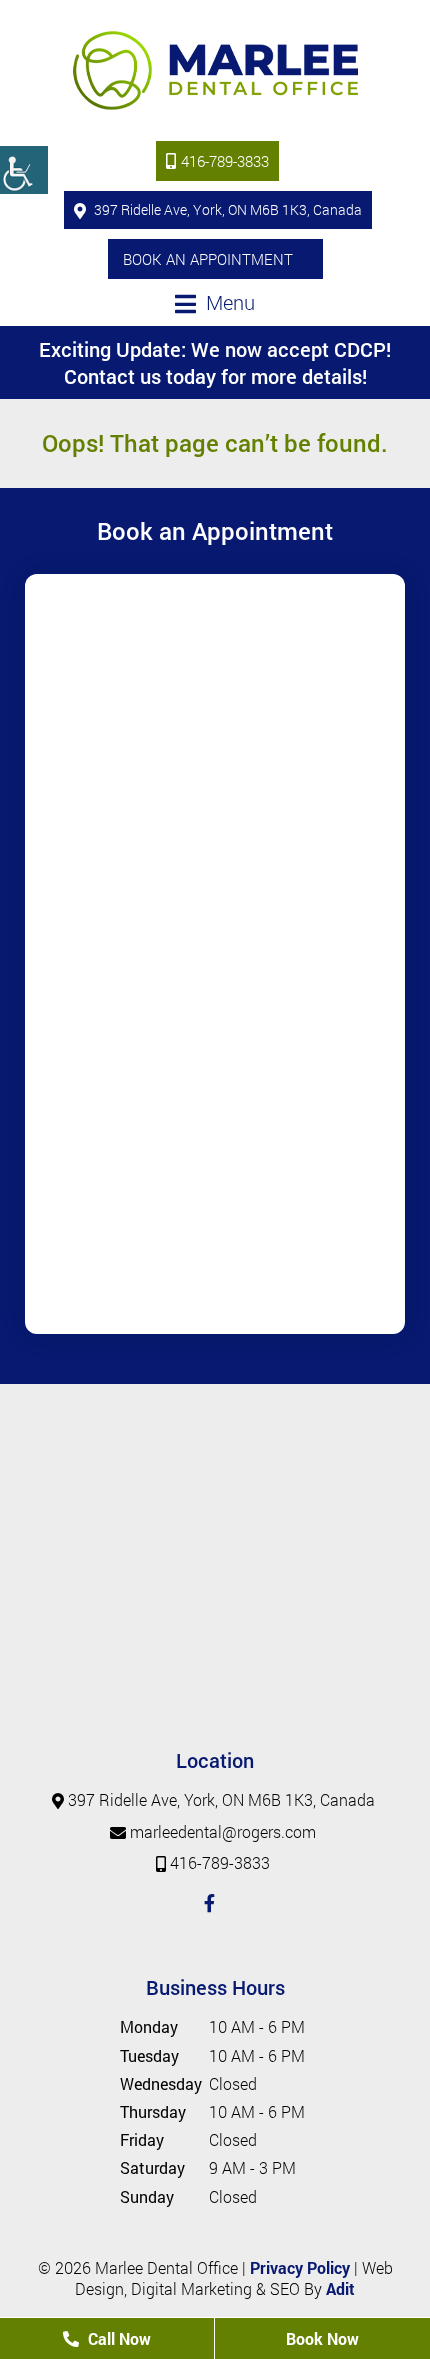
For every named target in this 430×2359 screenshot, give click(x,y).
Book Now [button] (322, 2338)
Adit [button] (340, 2288)
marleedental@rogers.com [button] (223, 1831)
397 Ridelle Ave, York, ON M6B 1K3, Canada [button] (226, 209)
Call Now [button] (117, 2338)
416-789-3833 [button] (225, 161)
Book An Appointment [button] (208, 259)
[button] (24, 170)
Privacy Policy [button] (300, 2267)
